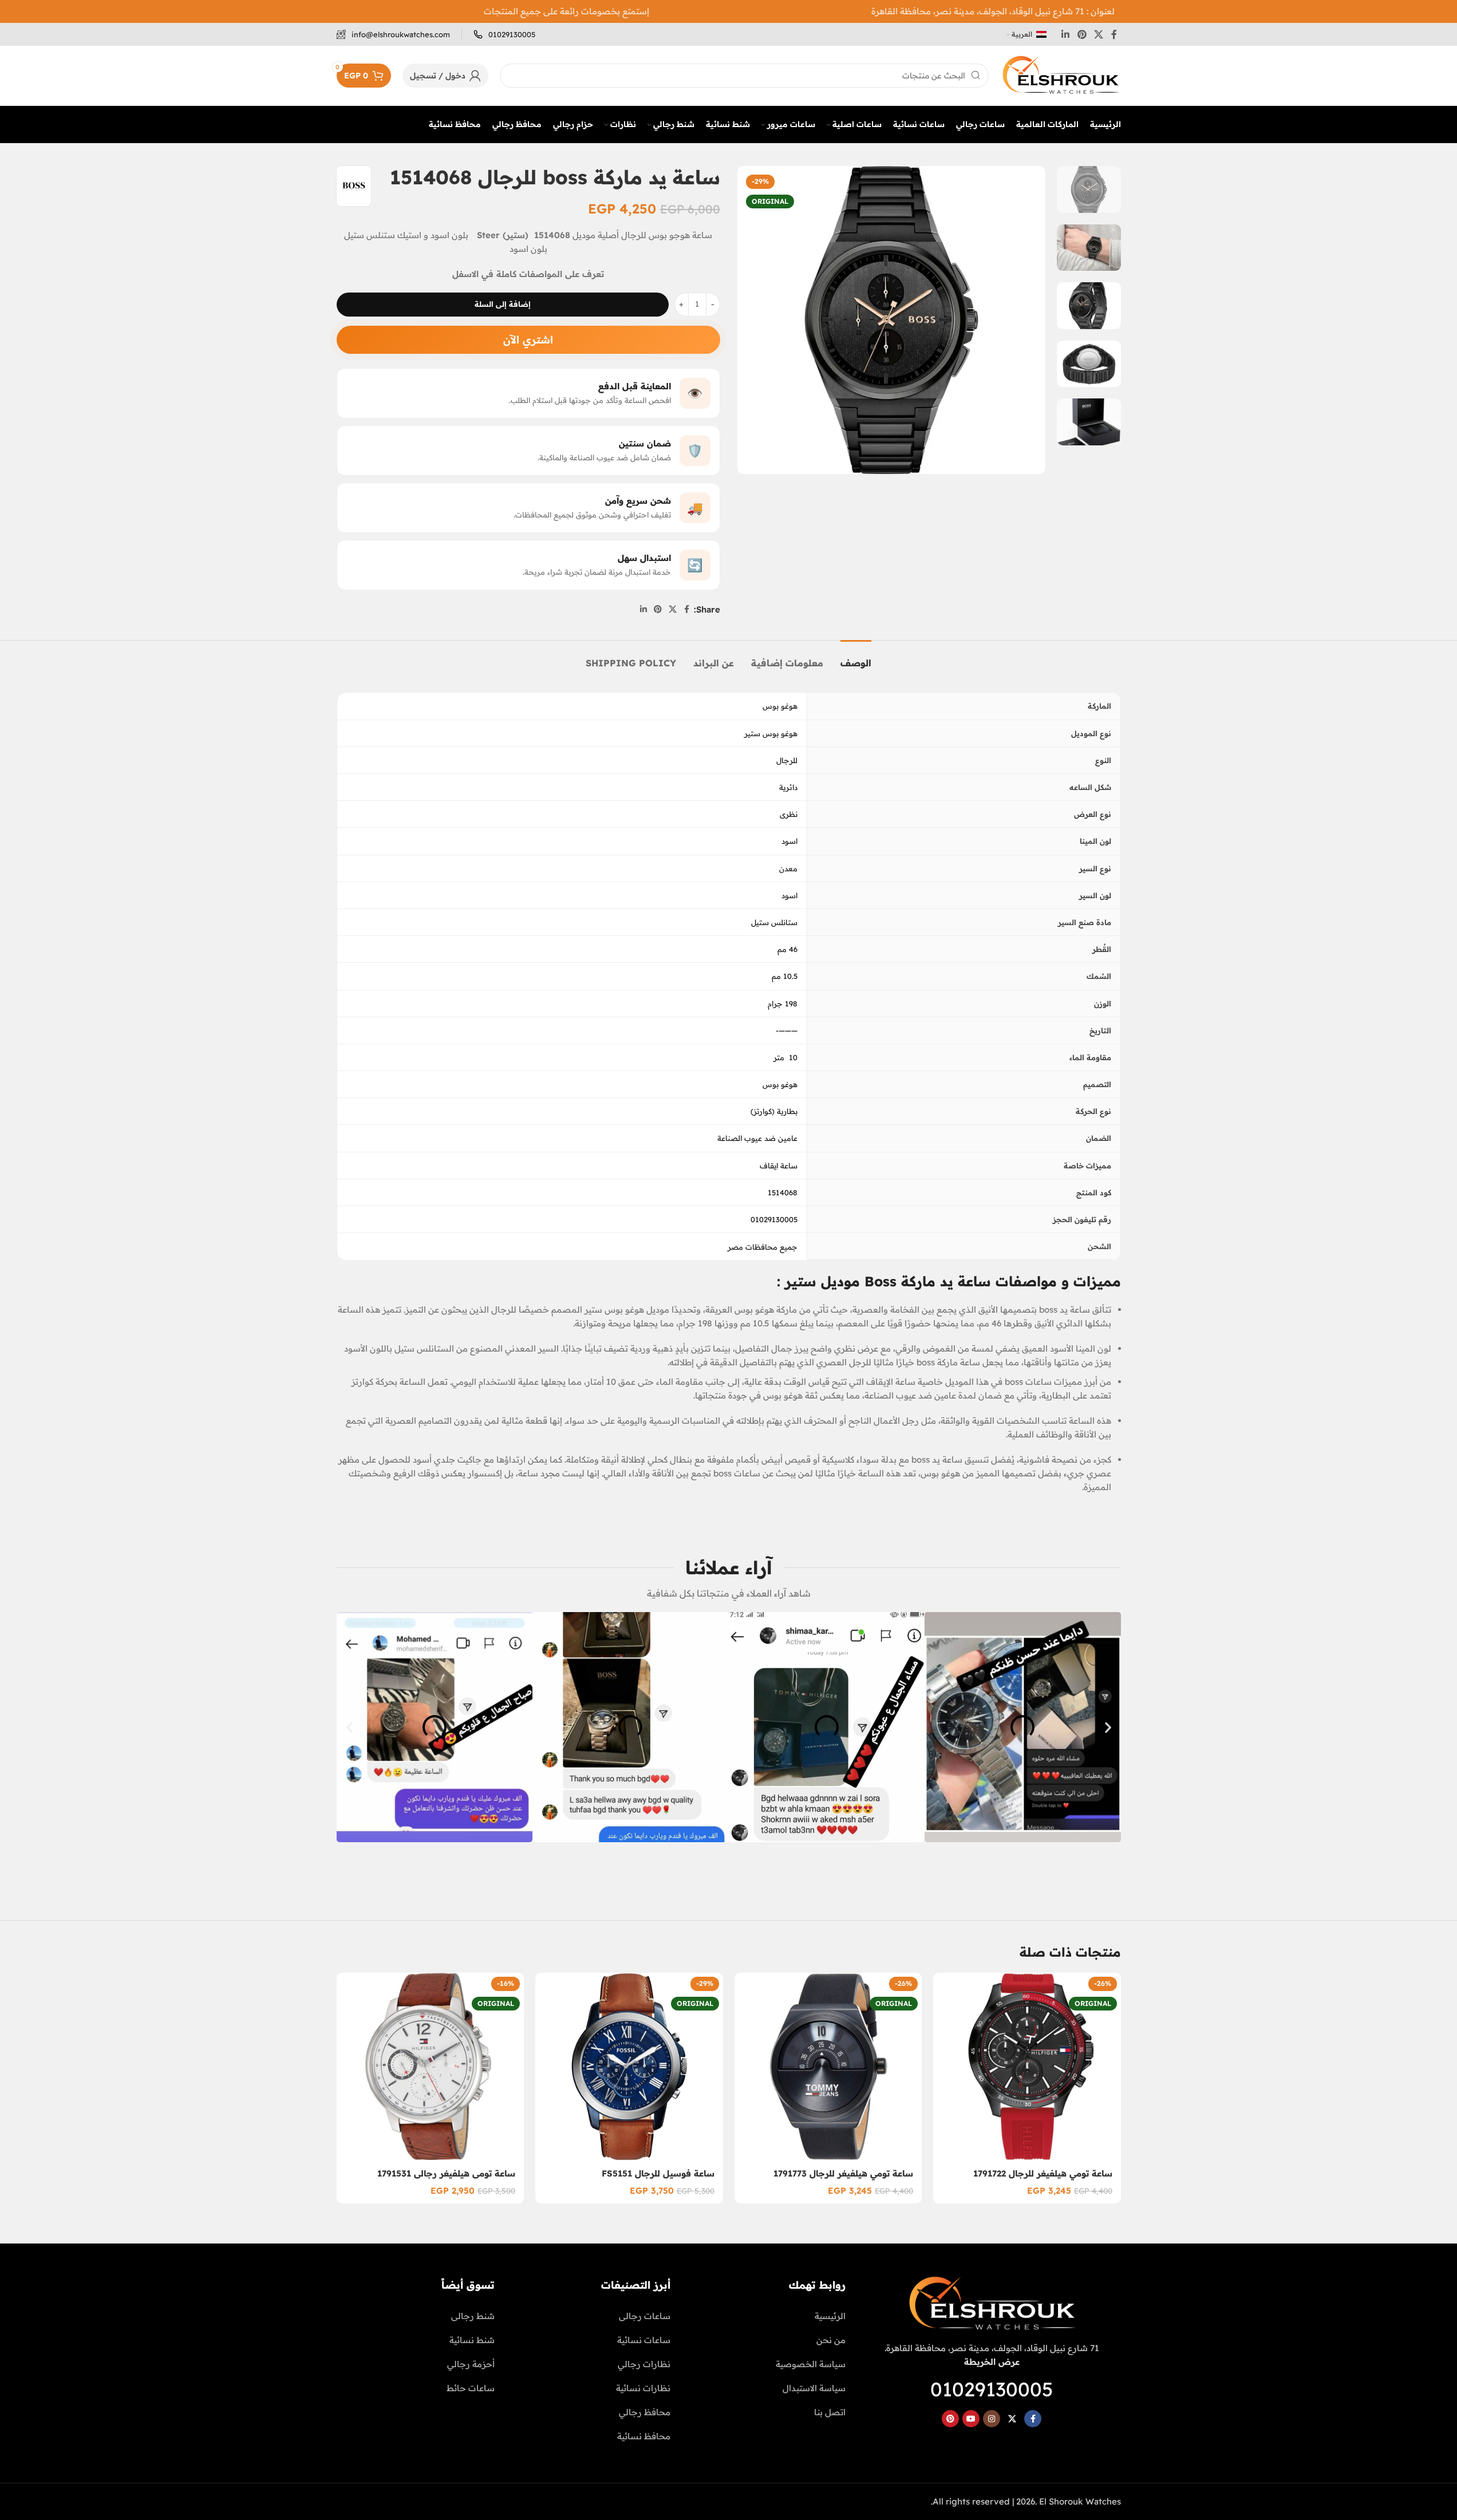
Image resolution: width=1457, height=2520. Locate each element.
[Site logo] (1061, 75)
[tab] (856, 657)
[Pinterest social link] (1082, 34)
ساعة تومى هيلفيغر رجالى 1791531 (446, 2173)
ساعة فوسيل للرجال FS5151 (658, 2173)
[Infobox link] (504, 35)
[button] (350, 1727)
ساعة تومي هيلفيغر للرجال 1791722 (1043, 2173)
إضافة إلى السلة (503, 304)
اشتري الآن (528, 340)
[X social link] (1098, 34)
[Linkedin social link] (1066, 34)
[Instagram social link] (992, 2419)
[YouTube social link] (971, 2419)
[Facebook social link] (1114, 34)
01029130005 (992, 2389)
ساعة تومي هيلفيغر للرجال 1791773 (843, 2173)
